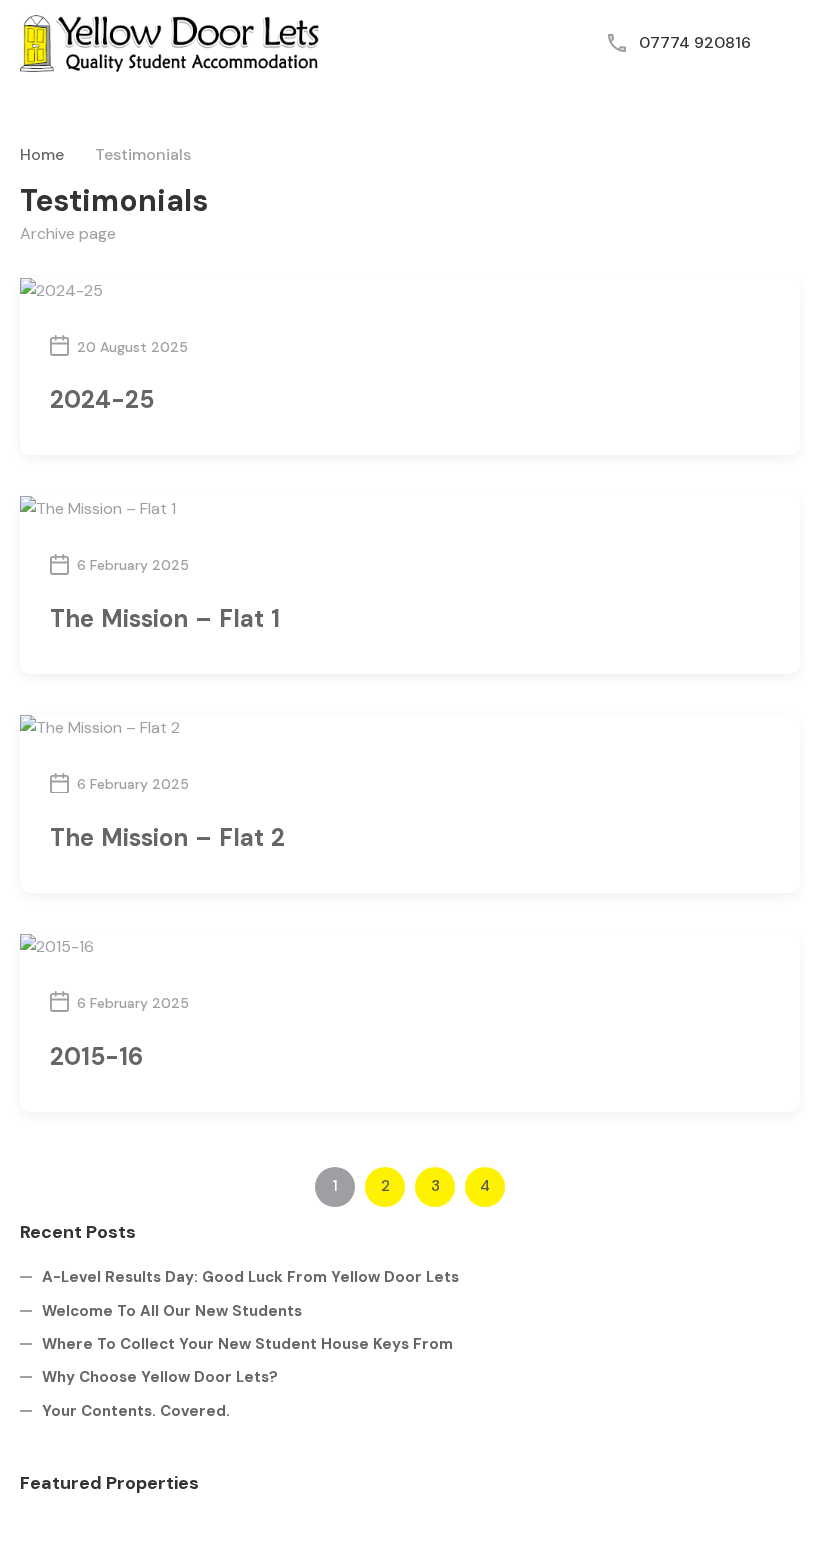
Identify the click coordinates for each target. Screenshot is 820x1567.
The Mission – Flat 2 (167, 837)
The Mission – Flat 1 (165, 618)
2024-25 (102, 399)
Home (42, 154)
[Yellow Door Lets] (170, 41)
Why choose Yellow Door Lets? (160, 1377)
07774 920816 (695, 42)
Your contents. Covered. (136, 1411)
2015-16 (96, 1056)
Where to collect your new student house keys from (247, 1344)
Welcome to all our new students (172, 1311)
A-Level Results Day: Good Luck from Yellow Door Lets (250, 1277)
